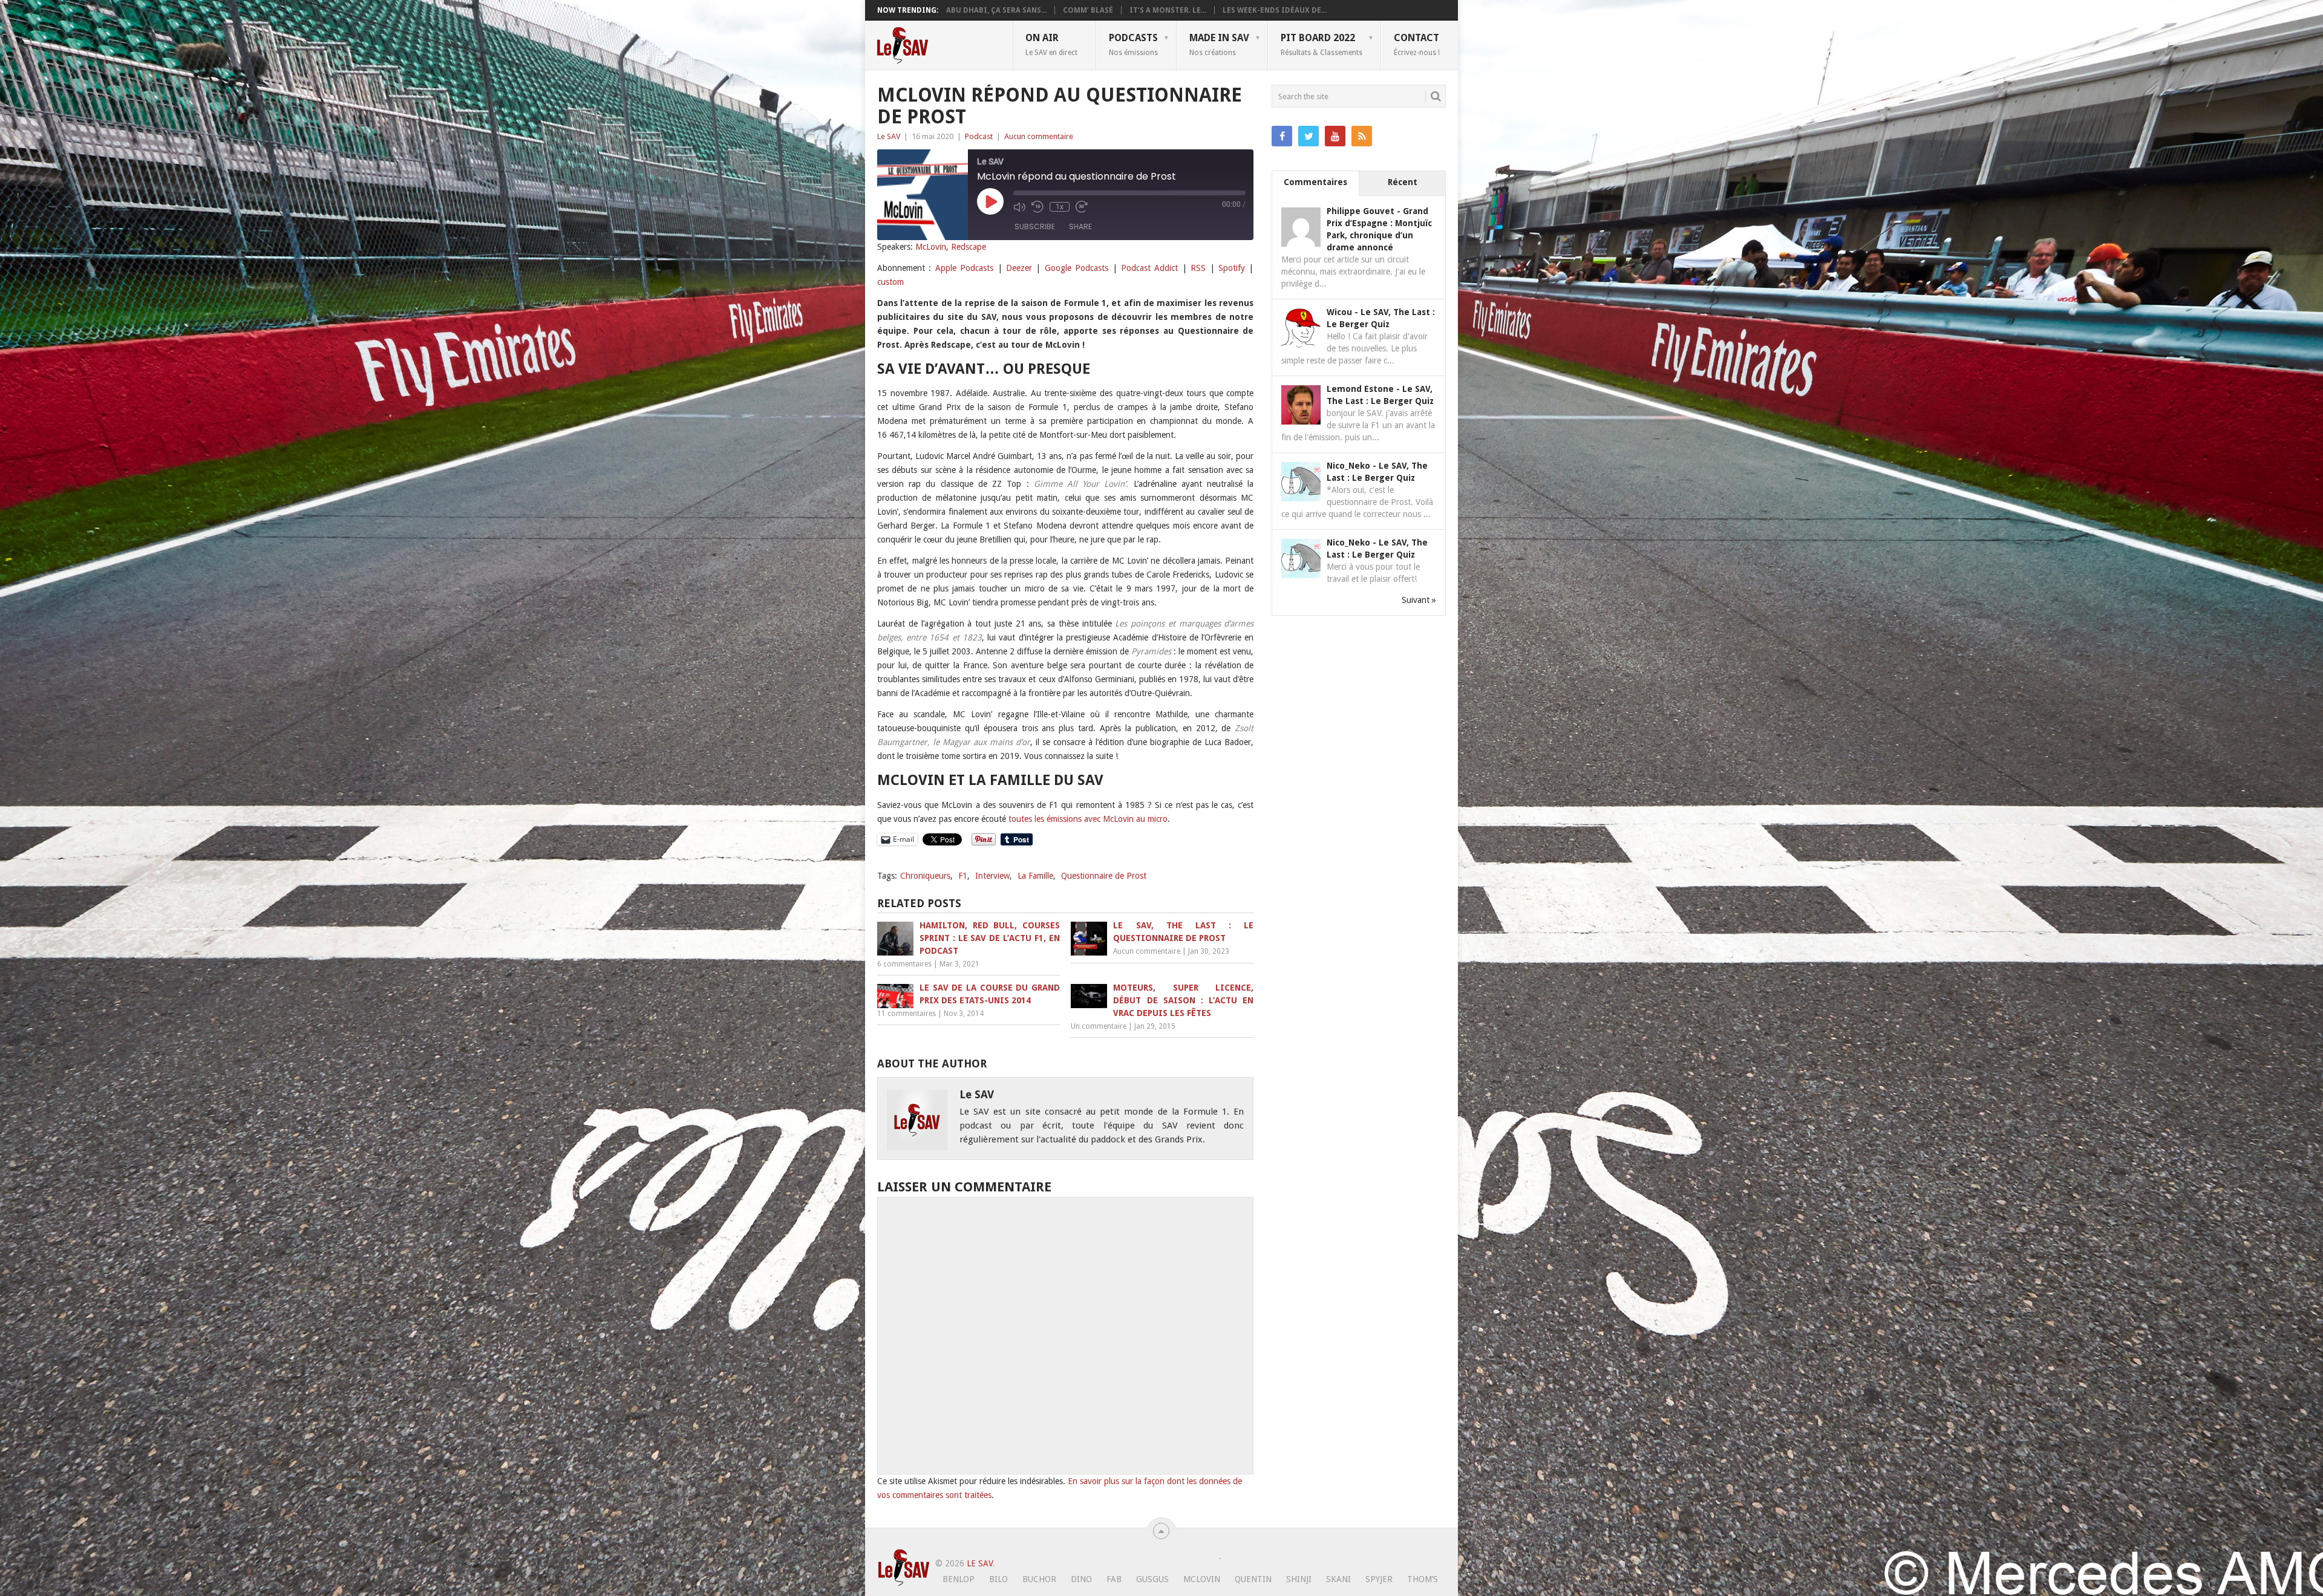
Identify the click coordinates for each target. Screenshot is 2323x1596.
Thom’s (1423, 1579)
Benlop (959, 1579)
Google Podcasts (1077, 268)
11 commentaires (907, 1014)
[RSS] (1362, 136)
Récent (1403, 182)
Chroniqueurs (925, 876)
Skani (1338, 1579)
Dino (1081, 1579)
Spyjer (1379, 1579)
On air (1051, 44)
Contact (1417, 44)
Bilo (998, 1579)
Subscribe (1035, 226)
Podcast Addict (1149, 268)
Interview (992, 876)
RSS (1198, 268)
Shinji (1299, 1579)
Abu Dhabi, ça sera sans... (996, 10)
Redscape (969, 247)
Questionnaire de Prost (1104, 876)
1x (1060, 207)
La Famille (1035, 876)
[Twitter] (1309, 136)
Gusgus (1152, 1579)
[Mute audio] (1019, 207)
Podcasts (1133, 44)
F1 (963, 876)
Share (1080, 226)
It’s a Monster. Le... (1168, 10)
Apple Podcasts (964, 268)
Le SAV (889, 136)
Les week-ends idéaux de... (1275, 10)
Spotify (1232, 268)
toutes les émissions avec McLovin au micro (1088, 819)
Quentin (1253, 1579)
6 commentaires (904, 964)
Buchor (1039, 1579)
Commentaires (1315, 182)
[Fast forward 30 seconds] (1082, 207)
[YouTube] (1335, 136)
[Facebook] (1282, 136)
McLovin (931, 247)
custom (890, 282)
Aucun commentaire (1039, 136)
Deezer (1019, 268)
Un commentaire (1099, 1026)
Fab (1114, 1579)
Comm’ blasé (1088, 10)
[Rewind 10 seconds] (1037, 207)
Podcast (979, 136)
